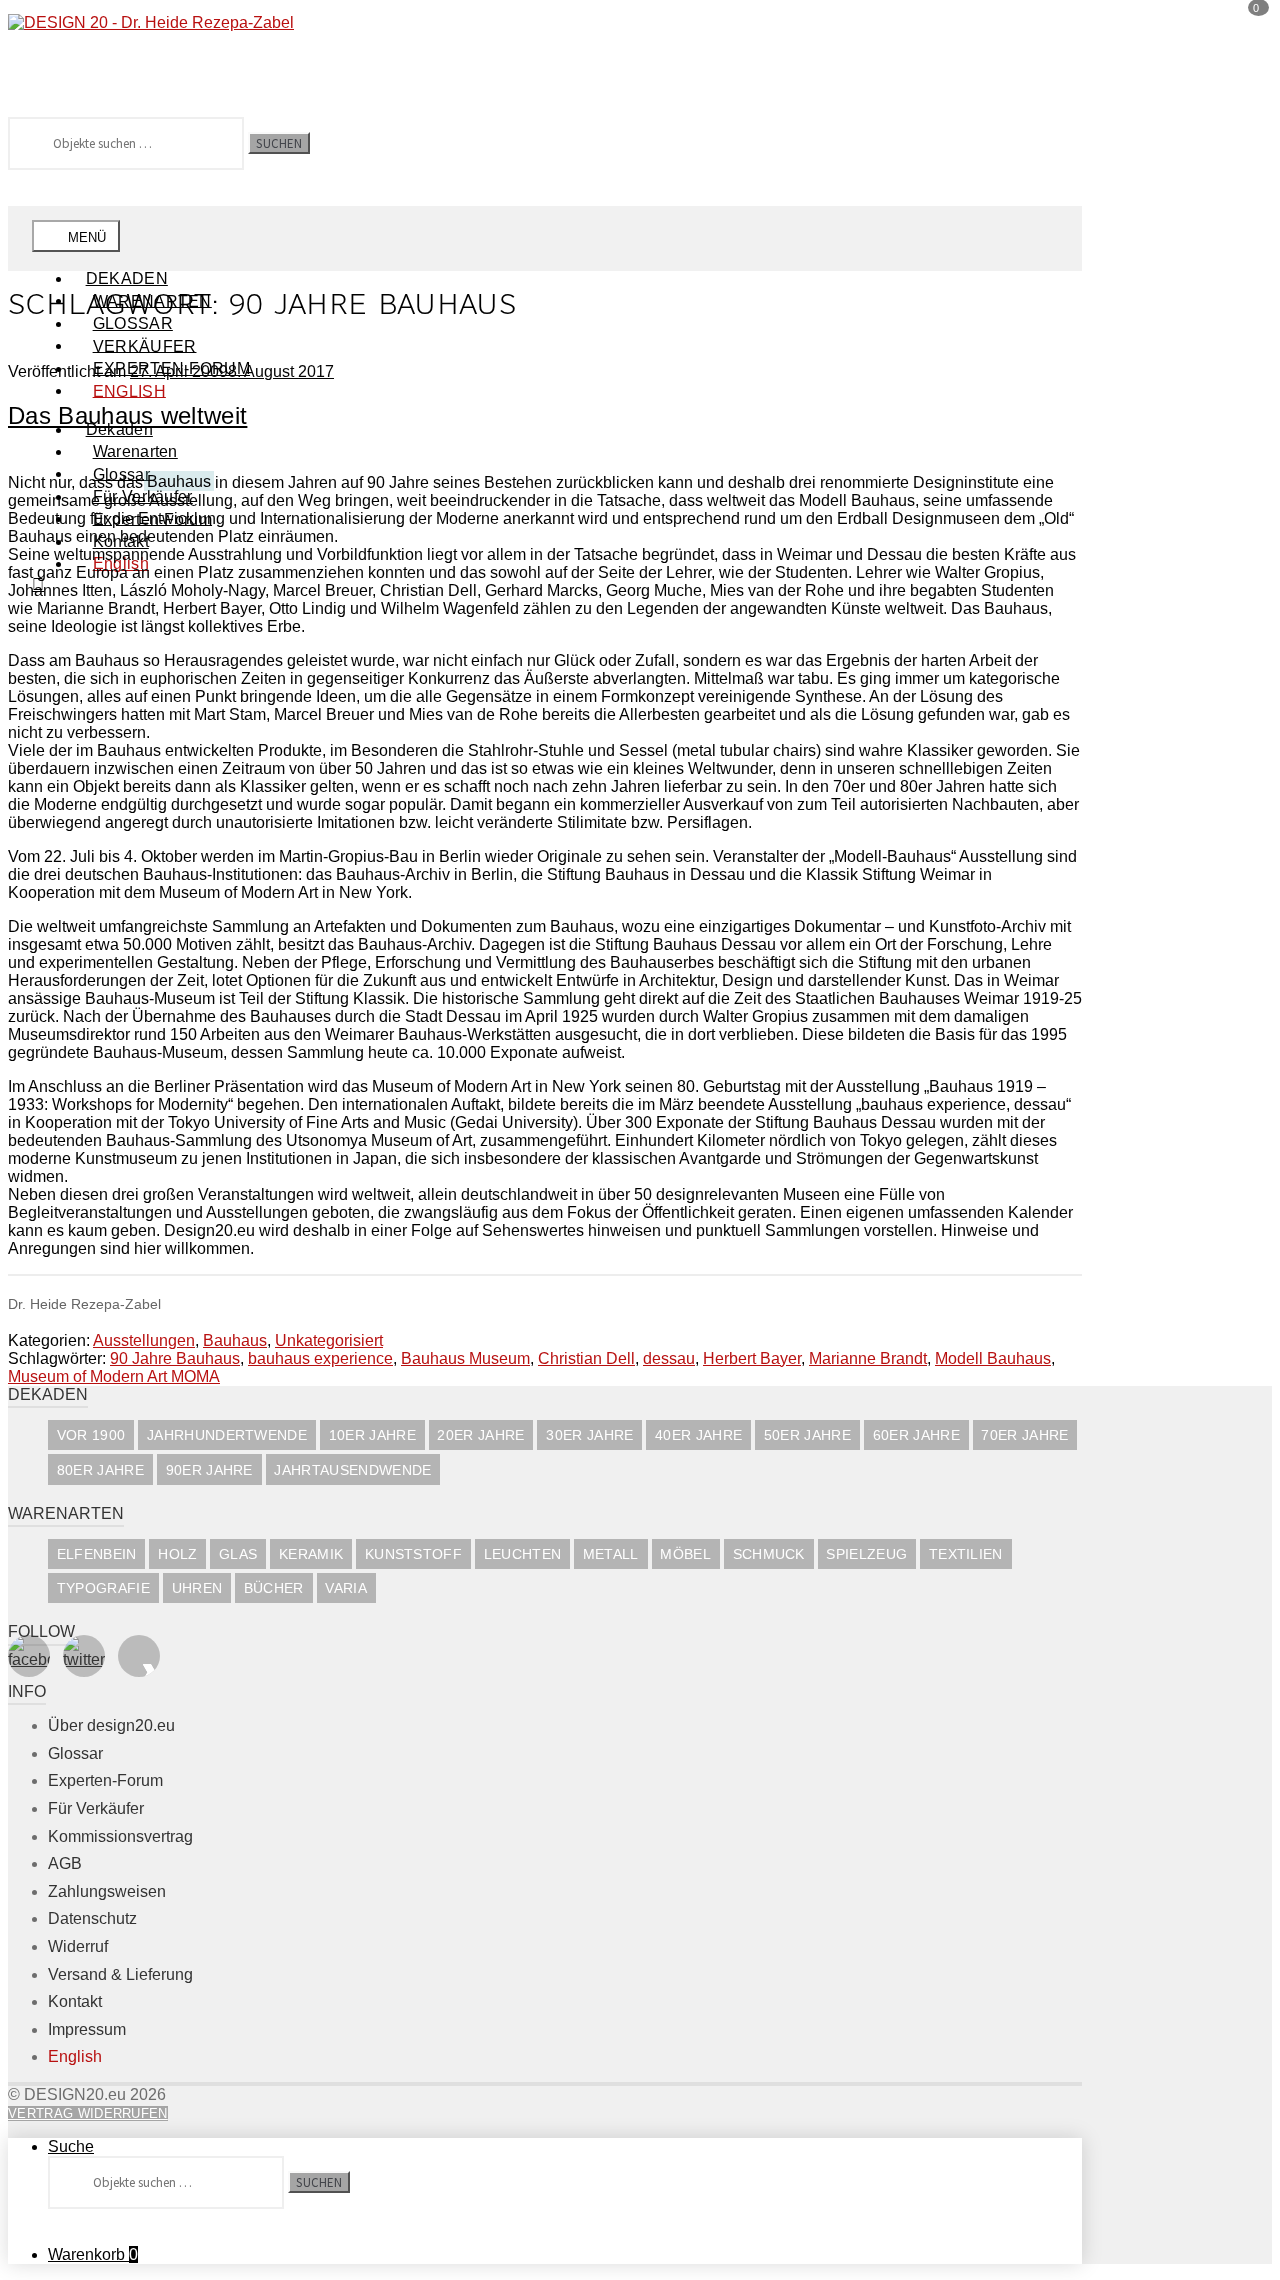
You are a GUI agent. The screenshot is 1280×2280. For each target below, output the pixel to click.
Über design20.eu (111, 1725)
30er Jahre (589, 1435)
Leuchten (523, 1554)
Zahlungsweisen (107, 1891)
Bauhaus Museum (465, 1358)
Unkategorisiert (329, 1340)
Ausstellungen (144, 1340)
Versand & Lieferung (120, 1974)
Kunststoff (413, 1554)
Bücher (274, 1588)
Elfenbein (97, 1554)
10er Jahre (372, 1435)
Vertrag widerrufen (88, 2113)
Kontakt (75, 2001)
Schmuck (769, 1554)
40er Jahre (698, 1435)
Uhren (197, 1588)
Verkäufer (145, 345)
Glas (238, 1554)
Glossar (75, 1753)
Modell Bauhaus (993, 1358)
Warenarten (135, 451)
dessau (669, 1358)
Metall (611, 1554)
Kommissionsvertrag (120, 1836)
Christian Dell (586, 1358)
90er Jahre (209, 1470)
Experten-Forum (105, 1780)
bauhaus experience (320, 1358)
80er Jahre (100, 1470)
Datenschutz (92, 1918)
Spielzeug (866, 1554)
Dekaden (127, 278)
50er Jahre (807, 1435)
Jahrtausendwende (352, 1470)
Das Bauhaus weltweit (127, 415)
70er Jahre (1024, 1435)
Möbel (685, 1554)
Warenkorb (93, 2254)
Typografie (103, 1588)
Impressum (87, 2029)
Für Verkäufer (96, 1808)
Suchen (279, 143)
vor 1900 (91, 1435)
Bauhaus (235, 1340)
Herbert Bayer (752, 1358)
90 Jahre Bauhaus (175, 1358)
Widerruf (78, 1946)
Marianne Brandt (868, 1358)
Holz (177, 1554)
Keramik (311, 1554)
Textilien (966, 1554)
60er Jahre (916, 1435)
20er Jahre (480, 1435)
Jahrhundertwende (227, 1435)
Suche (71, 2146)
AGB (65, 1863)
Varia (346, 1588)
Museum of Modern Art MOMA (114, 1376)
